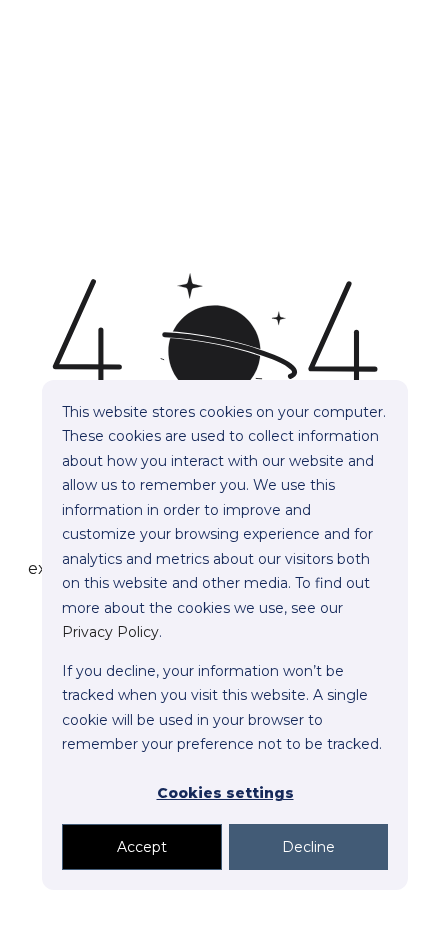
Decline (308, 847)
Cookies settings (225, 793)
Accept (142, 847)
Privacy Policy (110, 632)
